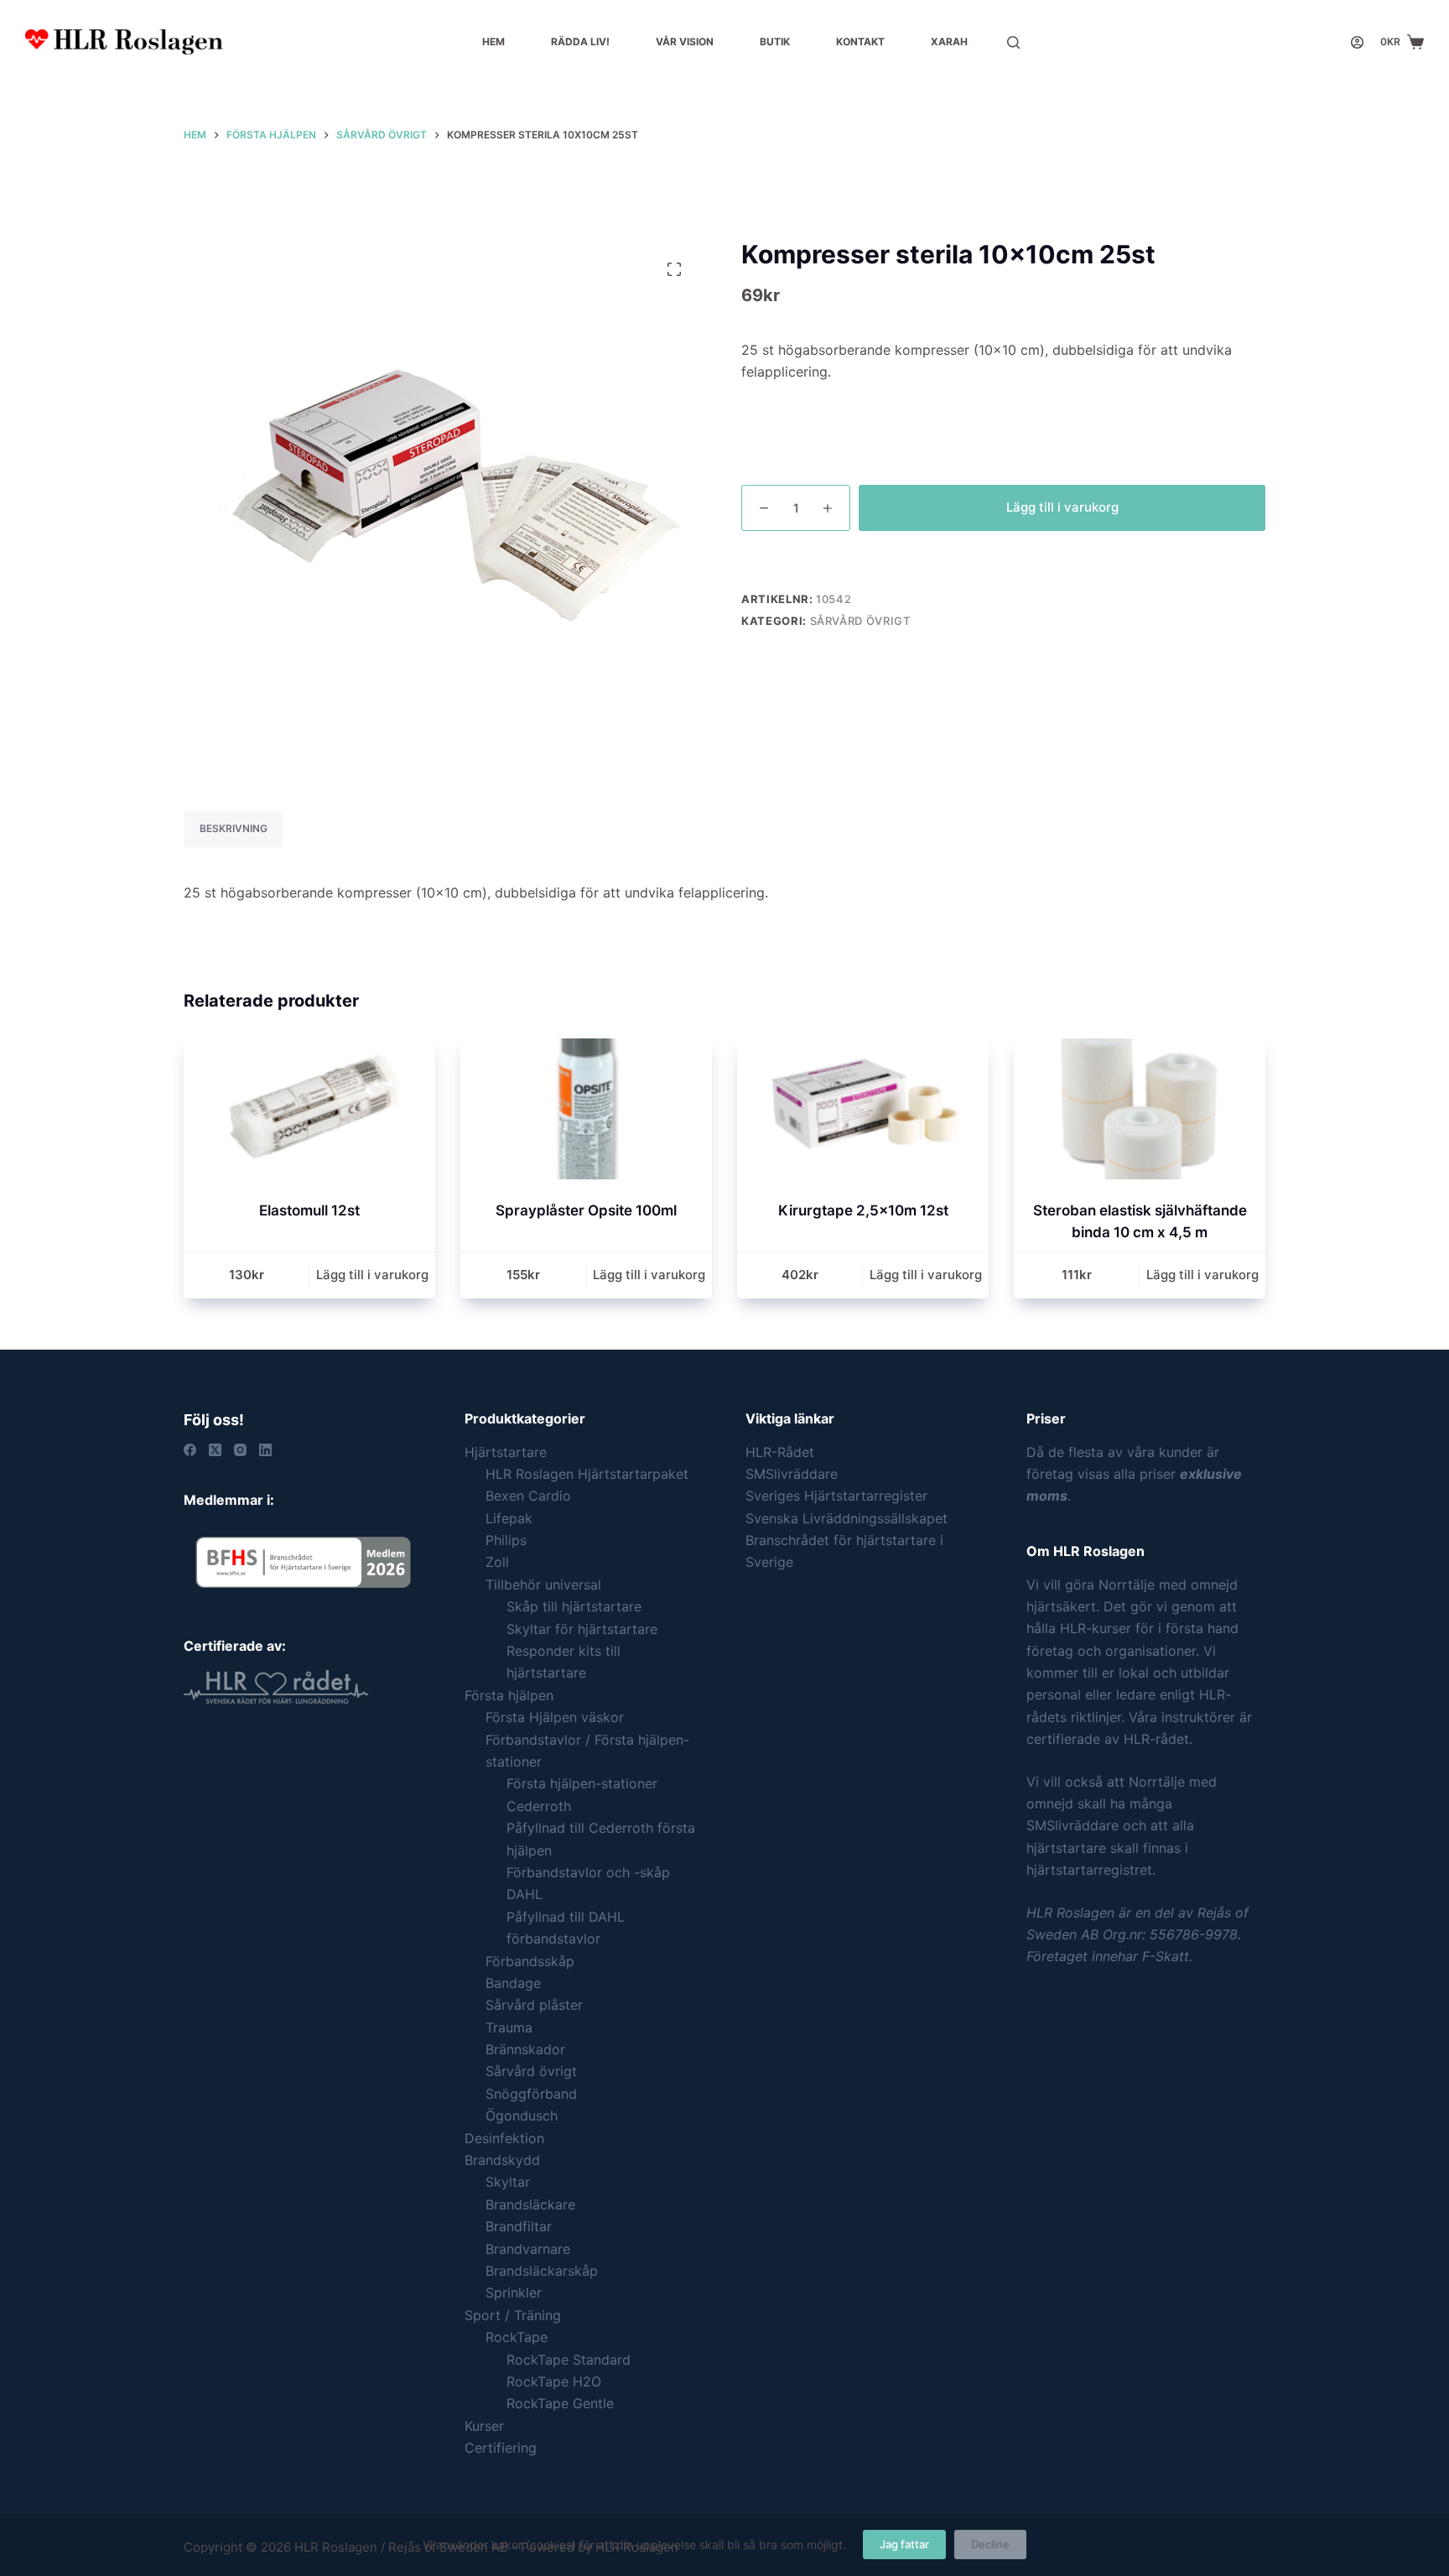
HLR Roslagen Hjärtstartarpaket (587, 1474)
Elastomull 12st (309, 1210)
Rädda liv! (580, 42)
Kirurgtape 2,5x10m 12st (863, 1210)
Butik (775, 42)
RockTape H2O (554, 2381)
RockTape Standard (569, 2360)
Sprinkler (514, 2292)
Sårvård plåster (534, 2005)
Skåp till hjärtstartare (574, 1606)
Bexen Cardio (528, 1496)
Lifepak (509, 1518)
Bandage (513, 1983)
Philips (506, 1540)
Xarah (949, 42)
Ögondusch (522, 2115)
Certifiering (501, 2448)
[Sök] (1013, 42)
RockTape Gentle (560, 2403)
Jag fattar (904, 2544)
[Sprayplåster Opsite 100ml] (586, 1109)
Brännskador (525, 2049)
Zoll (497, 1562)
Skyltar (508, 2182)
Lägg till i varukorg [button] (372, 1275)
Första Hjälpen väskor (555, 1717)
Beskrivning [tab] (234, 828)
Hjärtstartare (506, 1452)
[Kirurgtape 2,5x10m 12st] (863, 1109)
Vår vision (685, 42)
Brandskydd (502, 2160)
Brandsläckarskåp (542, 2271)
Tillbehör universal (543, 1585)
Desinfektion (504, 2138)
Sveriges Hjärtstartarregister (836, 1496)
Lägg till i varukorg (1062, 507)
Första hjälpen (509, 1695)
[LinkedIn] (265, 1450)
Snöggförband (531, 2094)
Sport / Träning (513, 2315)
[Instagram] (240, 1450)
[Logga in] (1357, 42)
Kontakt (860, 42)
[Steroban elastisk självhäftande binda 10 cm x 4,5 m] (1140, 1109)
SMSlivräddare (792, 1474)
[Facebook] (190, 1450)
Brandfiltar (519, 2226)
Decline (990, 2544)
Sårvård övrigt (860, 621)
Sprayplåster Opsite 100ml (586, 1210)
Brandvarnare (528, 2249)
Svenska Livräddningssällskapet (847, 1518)
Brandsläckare (530, 2204)
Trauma (509, 2027)
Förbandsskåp (530, 1961)
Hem (493, 42)
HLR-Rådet (780, 1452)
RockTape (517, 2337)
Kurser (484, 2426)
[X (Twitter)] (215, 1450)
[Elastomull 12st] (309, 1109)
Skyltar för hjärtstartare (582, 1629)
